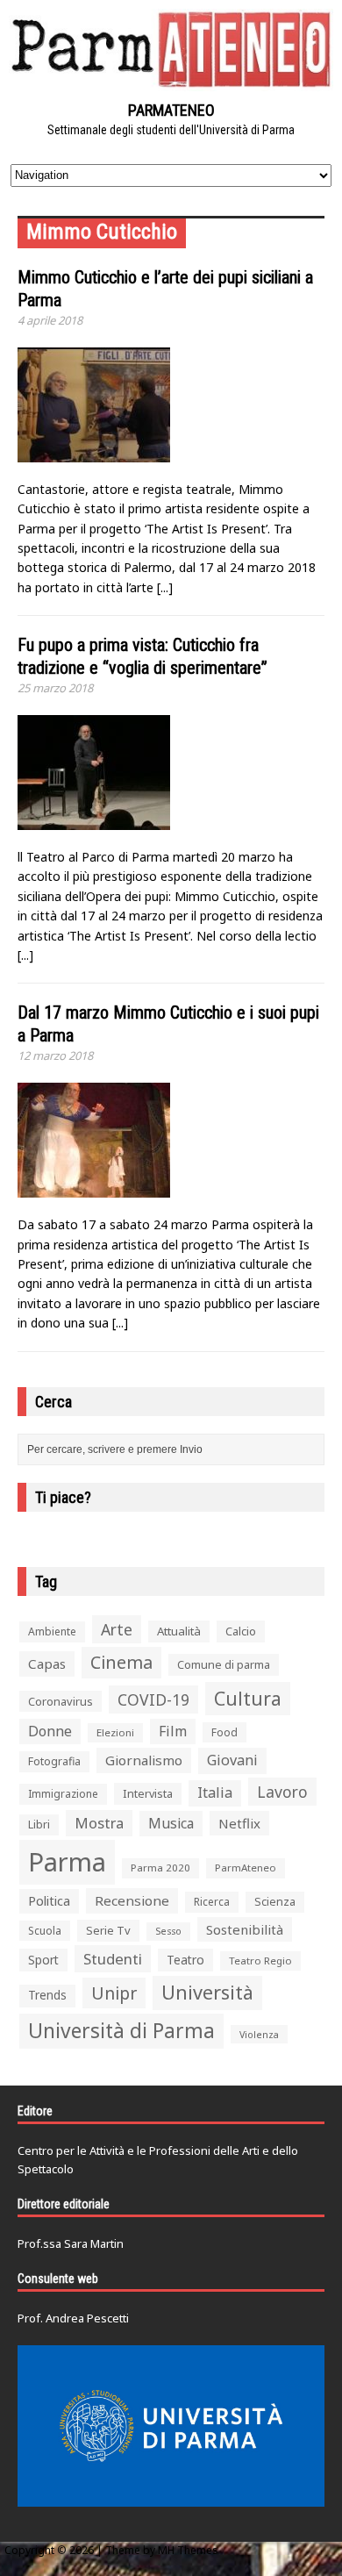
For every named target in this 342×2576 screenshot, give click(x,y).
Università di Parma (121, 2031)
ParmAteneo (246, 1868)
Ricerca (212, 1902)
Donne (50, 1731)
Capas (47, 1664)
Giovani (232, 1760)
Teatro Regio (260, 1961)
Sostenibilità (245, 1929)
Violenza (259, 2034)
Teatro (185, 1960)
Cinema (121, 1662)
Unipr (114, 1993)
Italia (215, 1792)
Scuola (45, 1931)
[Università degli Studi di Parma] (171, 2426)
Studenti (113, 1959)
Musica (171, 1823)
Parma (67, 1862)
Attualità (179, 1631)
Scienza (275, 1902)
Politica (49, 1900)
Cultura (248, 1698)
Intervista (148, 1793)
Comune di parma (224, 1664)
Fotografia (54, 1761)
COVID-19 (153, 1699)
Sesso (168, 1931)
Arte (117, 1629)
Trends (47, 1995)
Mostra (99, 1823)
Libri (39, 1825)
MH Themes (188, 2550)
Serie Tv (108, 1930)
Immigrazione (63, 1794)
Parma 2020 (160, 1868)
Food (224, 1732)
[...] (165, 587)
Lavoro (282, 1792)
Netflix (239, 1823)
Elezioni (115, 1732)
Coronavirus (61, 1701)
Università (207, 1992)
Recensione (132, 1900)
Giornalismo (144, 1760)
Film (173, 1731)
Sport (43, 1960)
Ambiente (52, 1631)
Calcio (241, 1631)
